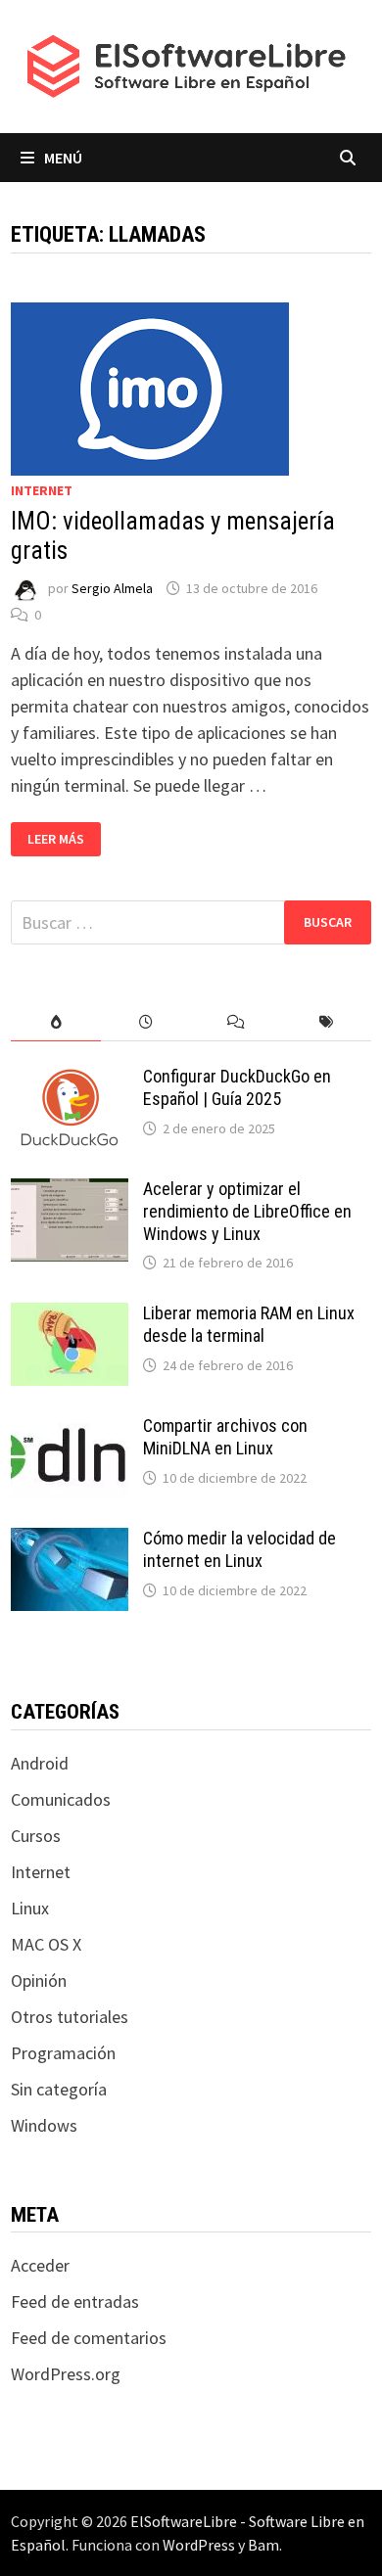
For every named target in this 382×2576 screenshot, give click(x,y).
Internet (42, 490)
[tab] (56, 1022)
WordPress (199, 2545)
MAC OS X (46, 1944)
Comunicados (61, 1799)
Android (40, 1763)
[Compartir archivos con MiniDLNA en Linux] (70, 1428)
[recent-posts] (146, 1022)
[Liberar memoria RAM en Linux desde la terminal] (70, 1316)
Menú (63, 158)
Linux (30, 1908)
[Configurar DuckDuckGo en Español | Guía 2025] (70, 1079)
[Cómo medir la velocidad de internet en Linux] (70, 1541)
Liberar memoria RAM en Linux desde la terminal (249, 1324)
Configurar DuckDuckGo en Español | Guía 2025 (237, 1087)
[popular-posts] (56, 1022)
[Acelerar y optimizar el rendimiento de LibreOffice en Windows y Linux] (70, 1192)
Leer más (64, 839)
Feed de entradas (75, 2301)
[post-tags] (326, 1022)
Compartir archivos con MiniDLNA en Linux (225, 1437)
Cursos (36, 1836)
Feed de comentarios (89, 2338)
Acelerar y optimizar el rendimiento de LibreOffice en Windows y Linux (247, 1211)
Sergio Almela (112, 588)
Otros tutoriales (70, 2017)
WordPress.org (66, 2374)
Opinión (39, 1980)
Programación (63, 2053)
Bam (263, 2545)
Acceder (40, 2265)
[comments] (236, 1022)
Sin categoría (59, 2089)
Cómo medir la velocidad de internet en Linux (239, 1549)
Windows (44, 2125)
